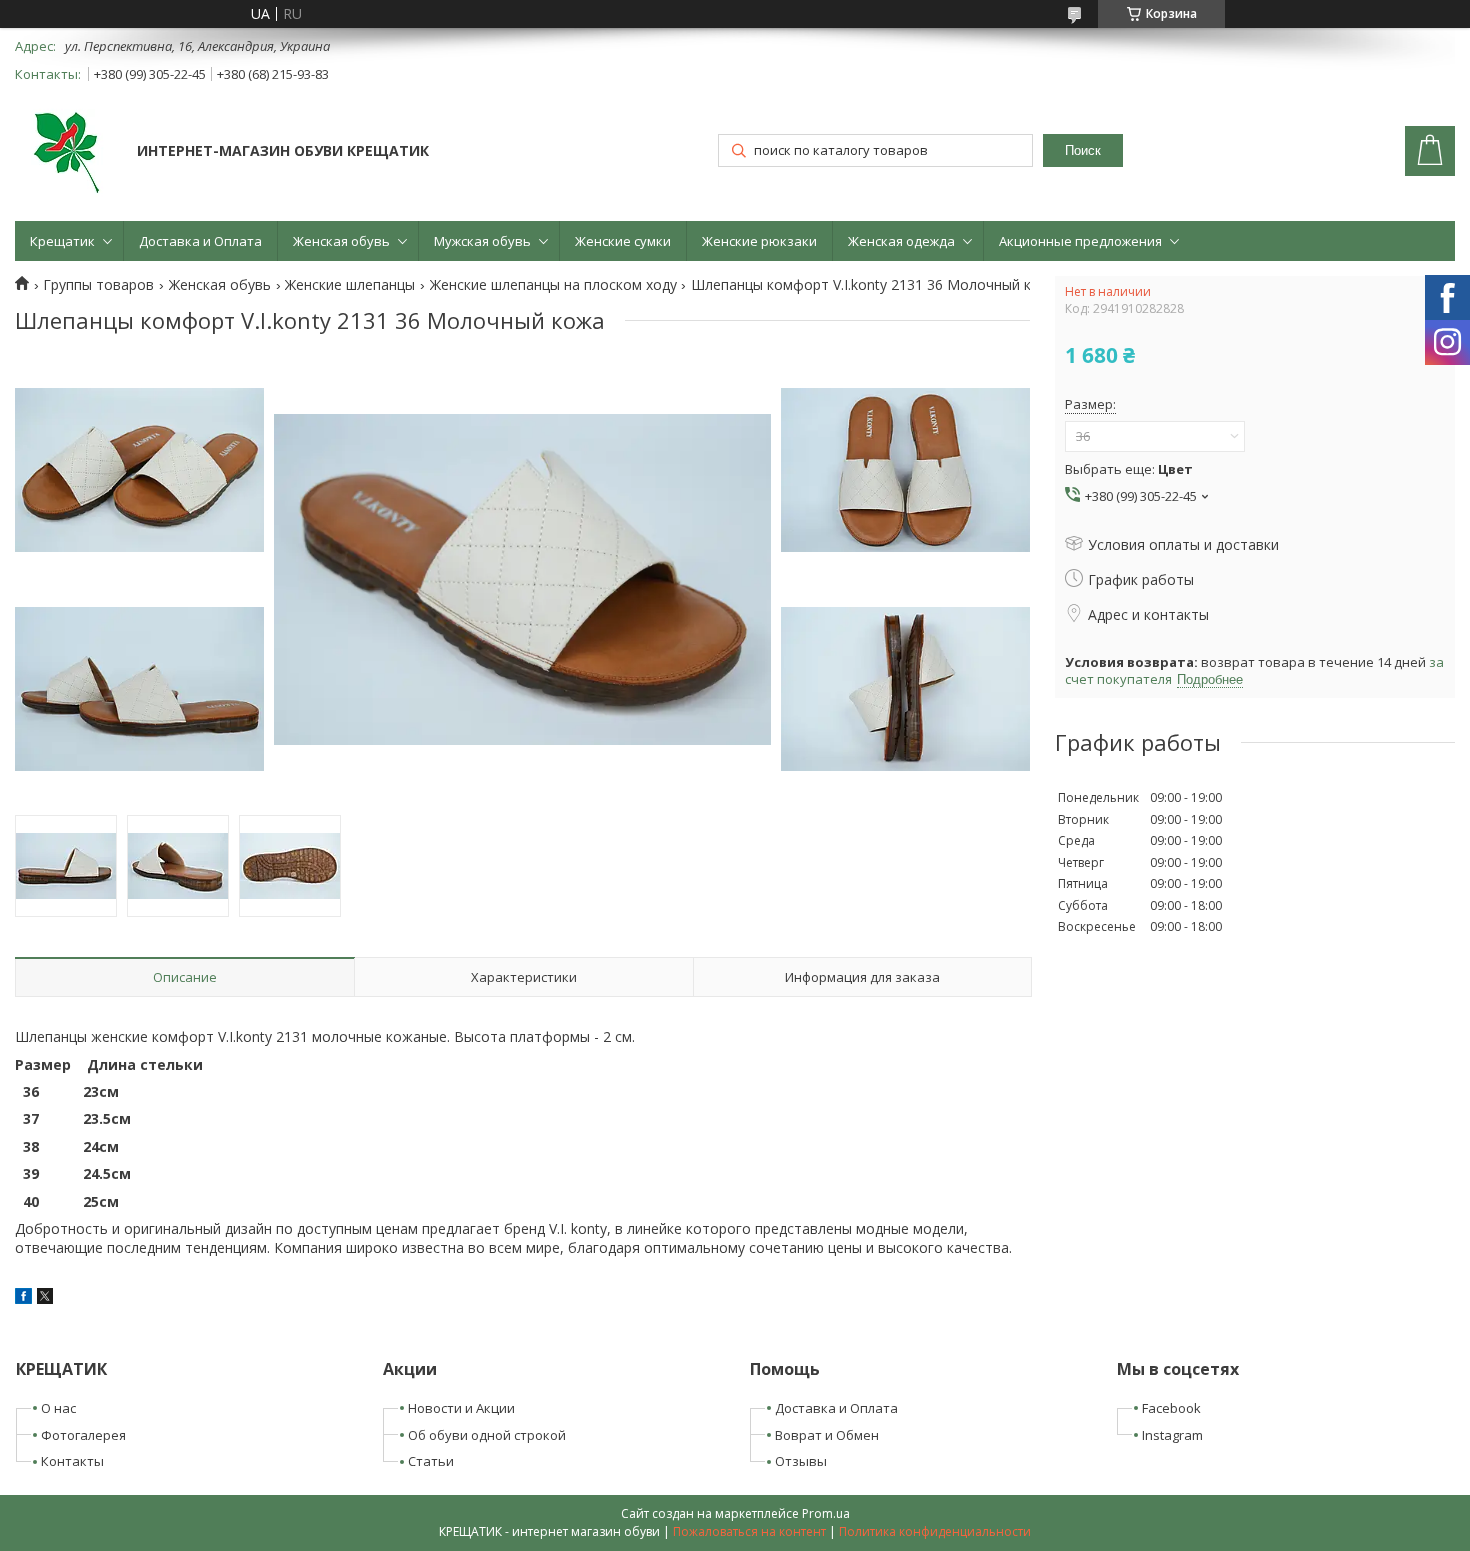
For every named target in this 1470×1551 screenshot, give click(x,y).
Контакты (72, 1461)
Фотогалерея (83, 1435)
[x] (45, 1298)
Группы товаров (98, 285)
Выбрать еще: (1129, 469)
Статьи (431, 1461)
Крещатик (62, 241)
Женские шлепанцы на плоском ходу (553, 285)
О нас (58, 1408)
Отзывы (801, 1461)
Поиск (1083, 150)
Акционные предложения (1080, 241)
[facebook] (23, 1298)
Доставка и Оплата (200, 241)
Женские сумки (623, 241)
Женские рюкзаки (759, 241)
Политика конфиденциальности (935, 1531)
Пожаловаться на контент (749, 1531)
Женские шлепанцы (350, 285)
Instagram (1172, 1435)
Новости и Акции (461, 1408)
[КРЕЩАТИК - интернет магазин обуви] (66, 153)
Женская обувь (341, 241)
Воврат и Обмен (827, 1435)
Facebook (1171, 1408)
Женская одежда (901, 241)
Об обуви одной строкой (487, 1435)
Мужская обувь (482, 241)
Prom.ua (826, 1513)
